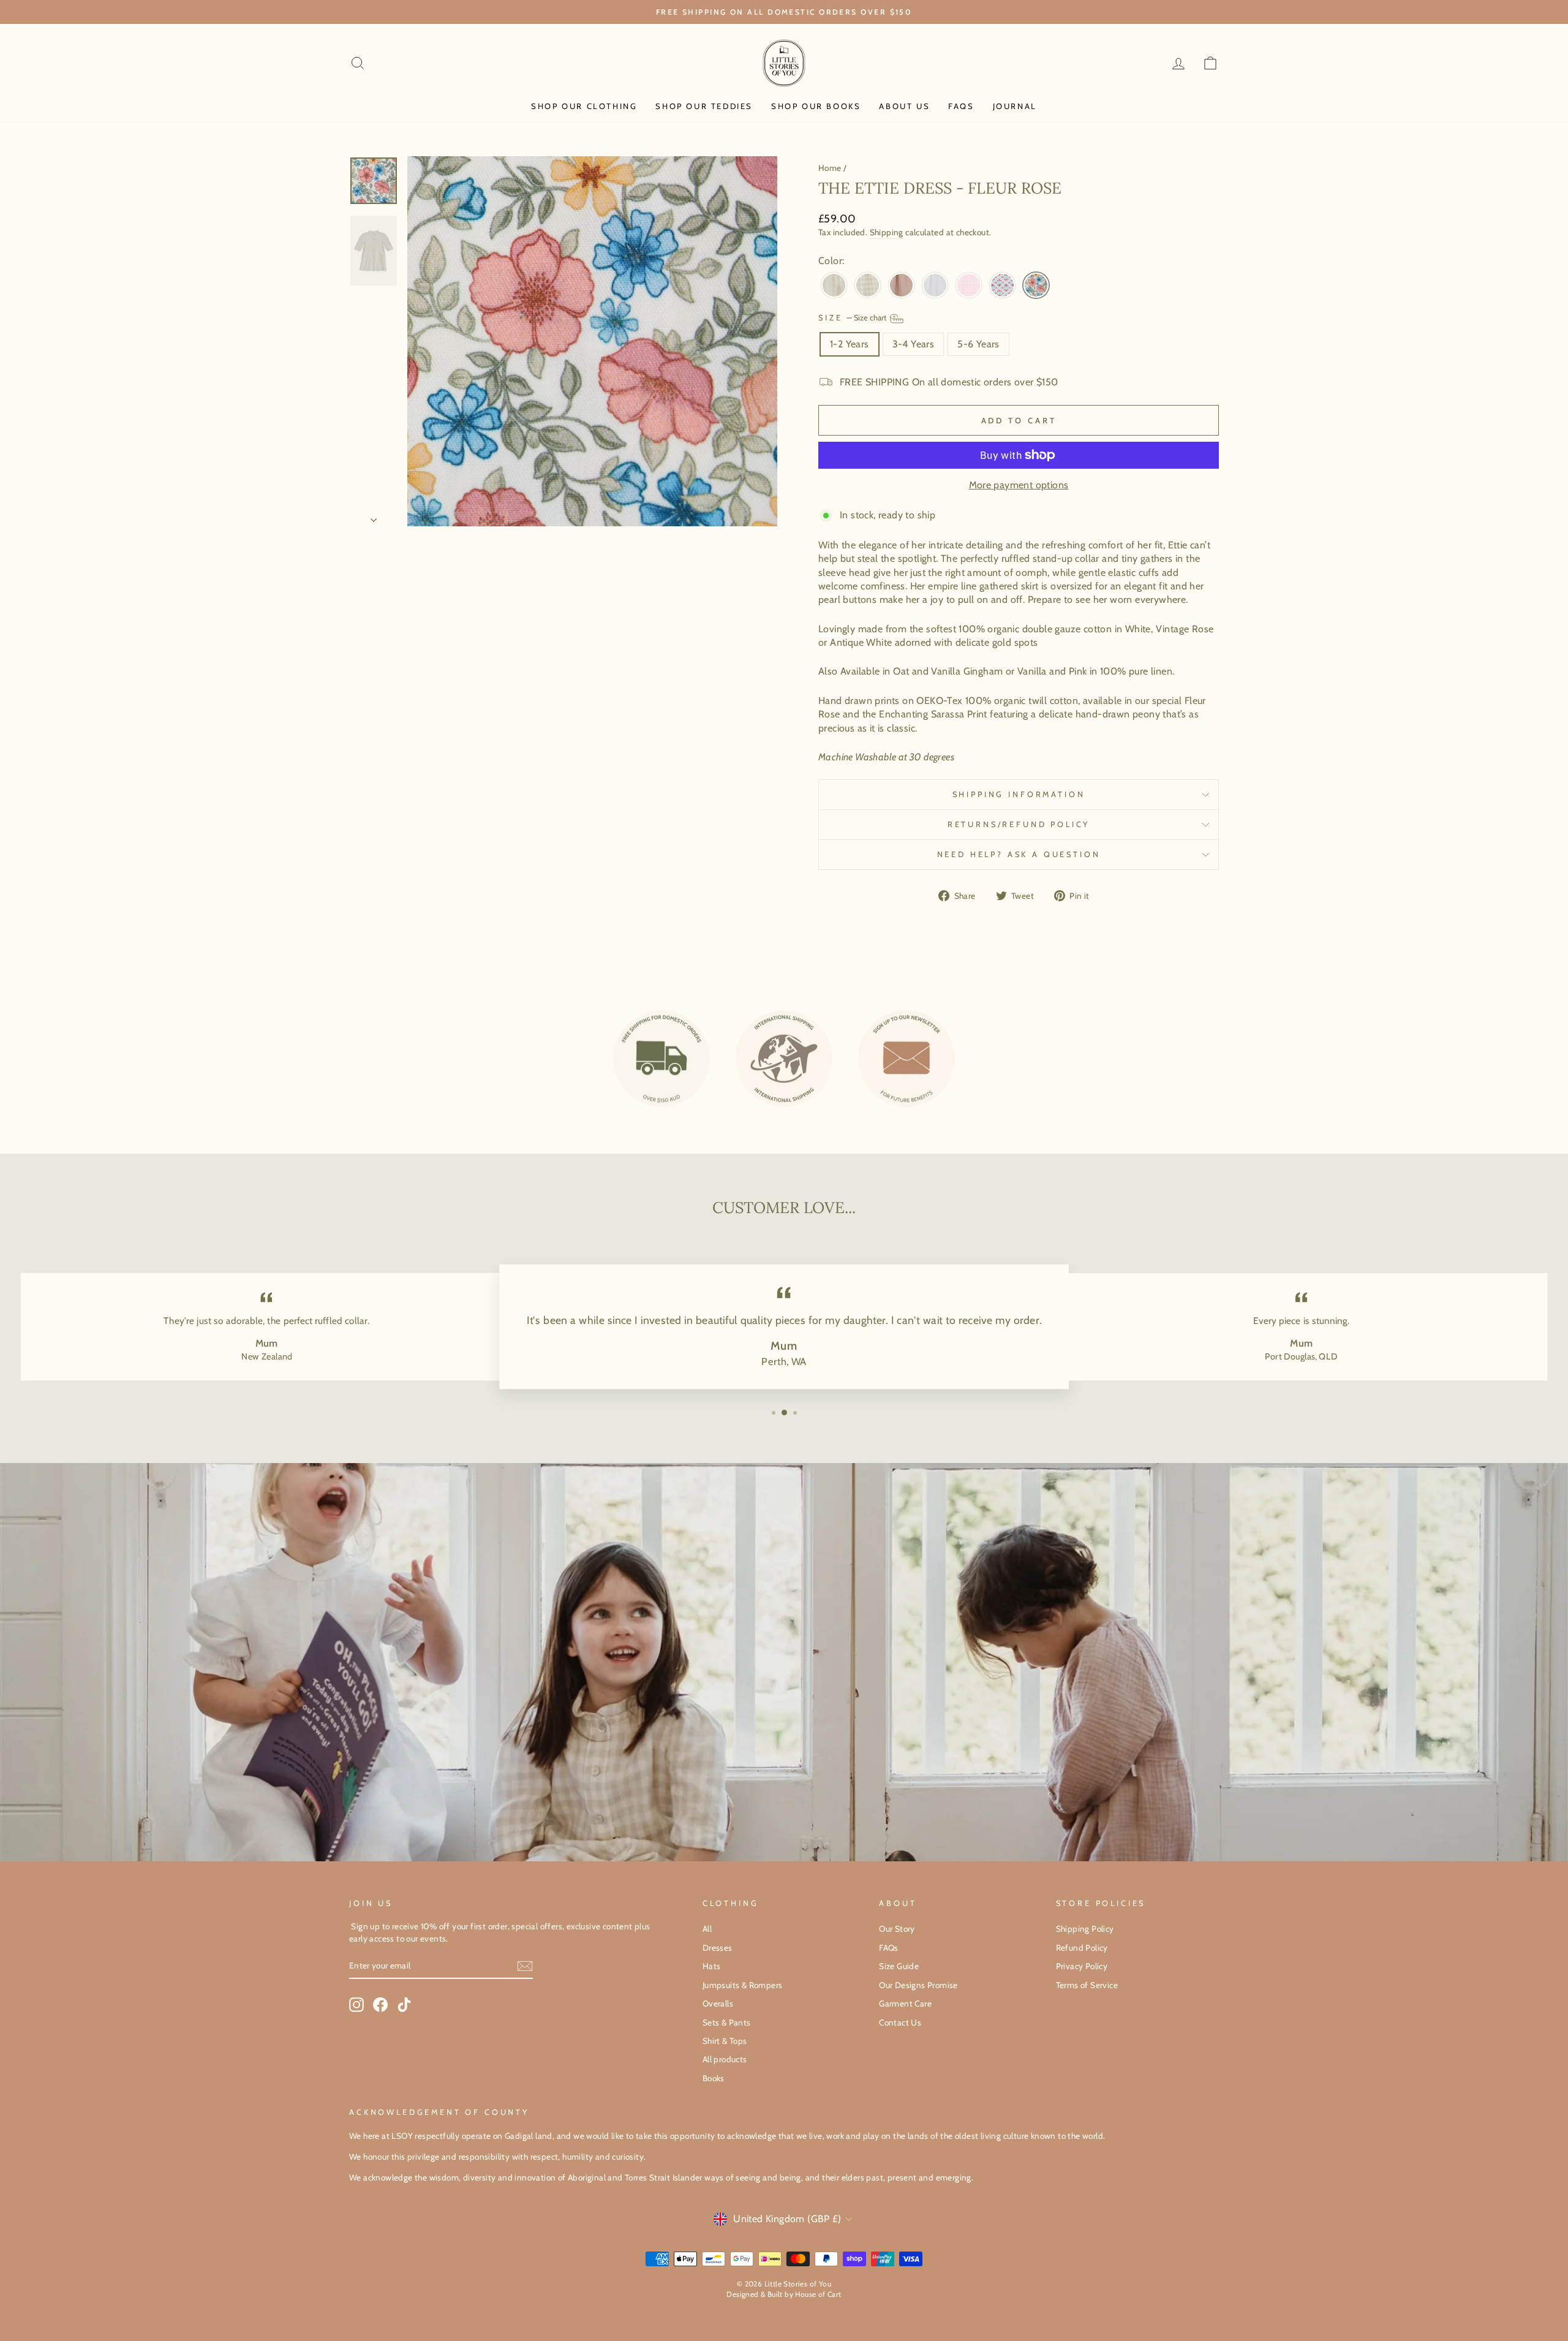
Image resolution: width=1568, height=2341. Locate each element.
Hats (712, 1966)
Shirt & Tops (725, 2041)
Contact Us (900, 2022)
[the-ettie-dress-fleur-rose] (1036, 286)
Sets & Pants (727, 2022)
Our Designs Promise (918, 1985)
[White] (935, 286)
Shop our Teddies (704, 106)
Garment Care (905, 2003)
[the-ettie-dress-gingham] (969, 286)
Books (714, 2078)
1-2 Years (850, 344)
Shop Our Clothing (584, 106)
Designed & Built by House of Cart (784, 2294)
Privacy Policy (1082, 1966)
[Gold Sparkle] (834, 286)
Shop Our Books (816, 106)
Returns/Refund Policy (1019, 824)
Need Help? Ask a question (1019, 854)
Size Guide (899, 1966)
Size (853, 318)
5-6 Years (978, 344)
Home (830, 168)
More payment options (1019, 485)
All (707, 1929)
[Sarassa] (1002, 286)
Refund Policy (1082, 1948)
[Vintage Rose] (901, 286)
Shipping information (1019, 794)
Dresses (718, 1948)
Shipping (887, 232)
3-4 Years (914, 344)
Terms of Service (1087, 1985)
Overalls (718, 2003)
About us (904, 106)
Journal (1015, 106)
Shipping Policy (1085, 1929)
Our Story (897, 1929)
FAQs (961, 106)
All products (725, 2059)
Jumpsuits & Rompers (743, 1985)
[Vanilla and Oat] (868, 286)
